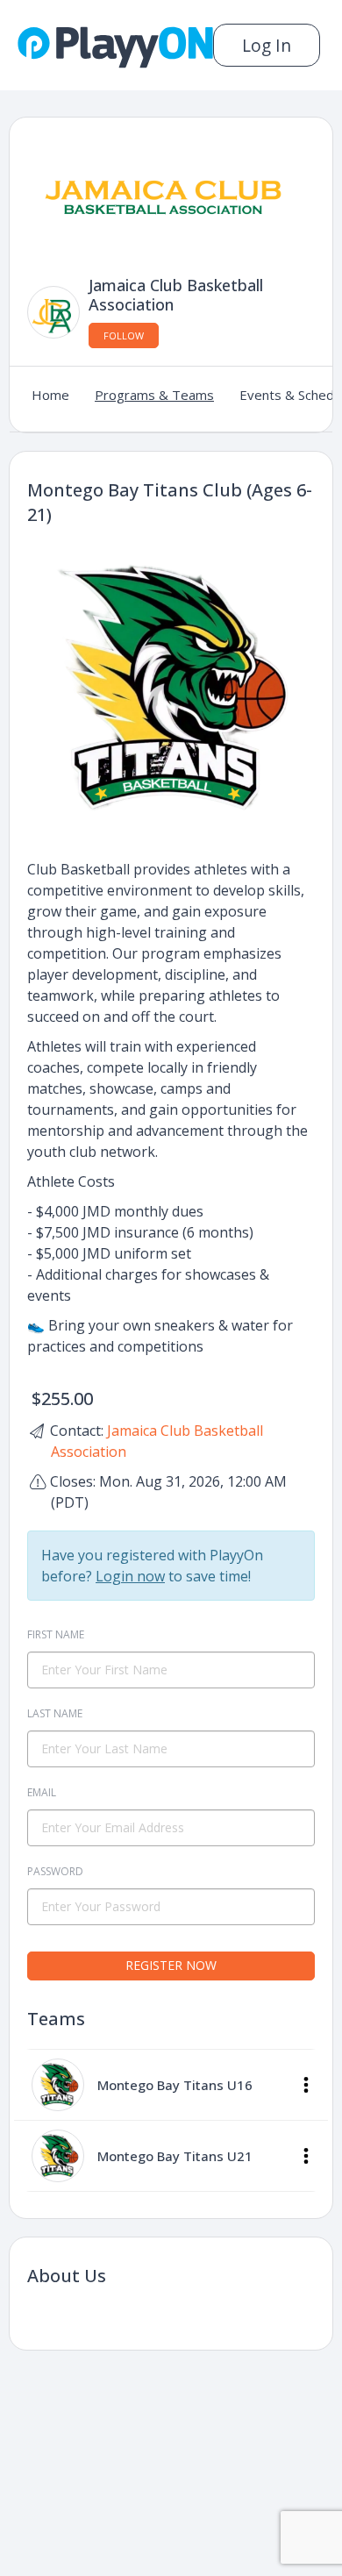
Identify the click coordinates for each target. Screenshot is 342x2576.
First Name (56, 1634)
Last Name (55, 1713)
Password (55, 1871)
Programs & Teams (154, 395)
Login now (130, 1576)
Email (42, 1792)
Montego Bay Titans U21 (175, 2156)
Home (50, 395)
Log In (267, 45)
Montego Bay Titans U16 (175, 2085)
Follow (124, 335)
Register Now (171, 1965)
